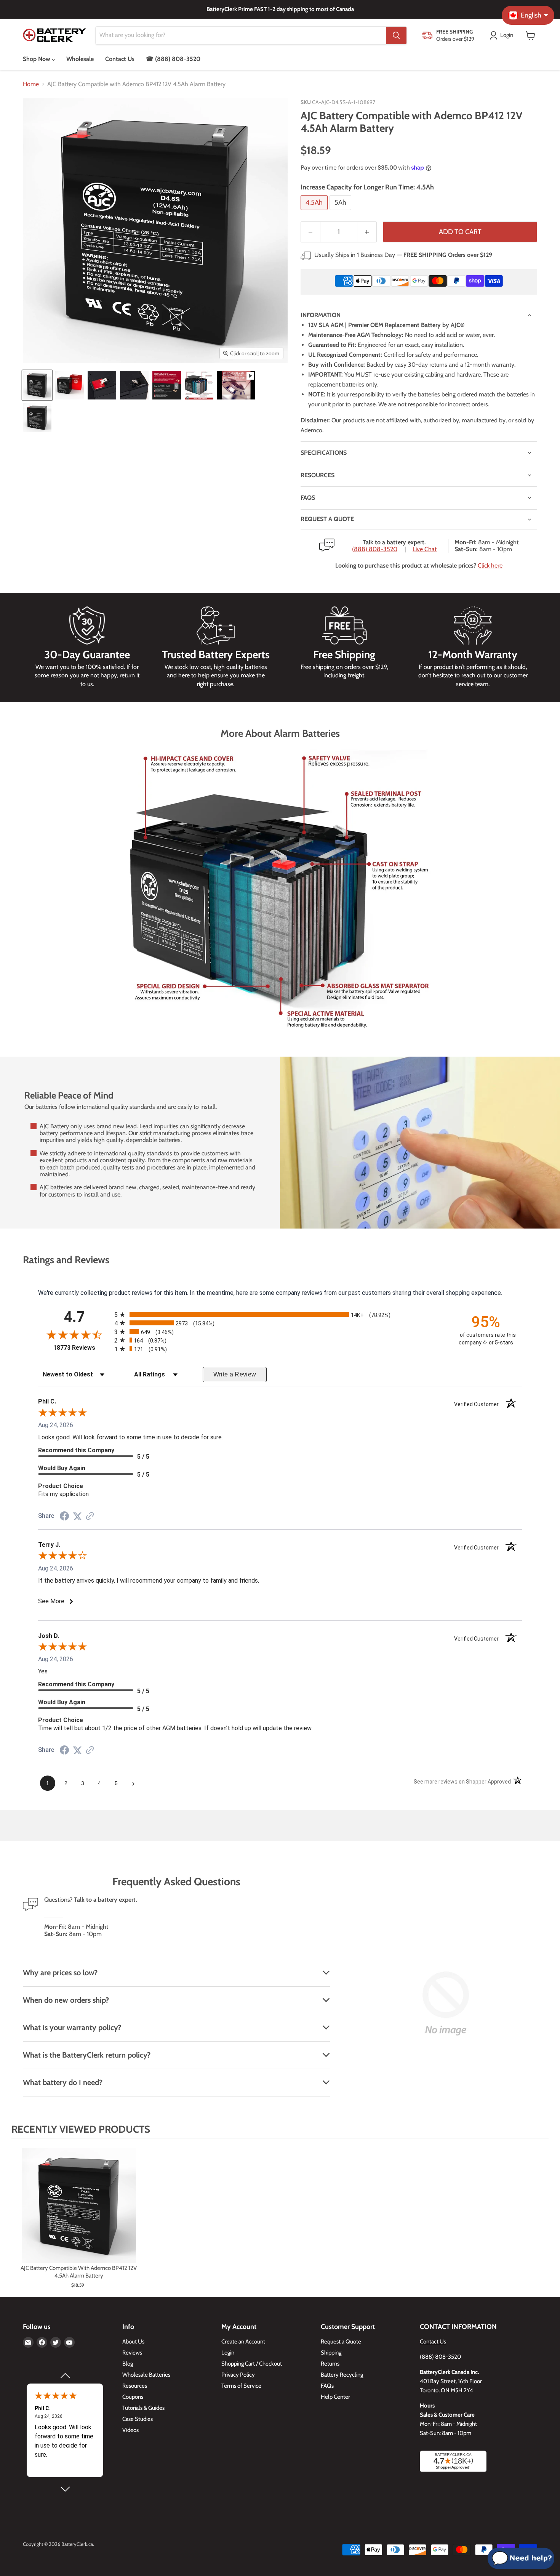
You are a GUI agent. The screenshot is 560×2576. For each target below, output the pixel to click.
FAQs (308, 498)
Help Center (335, 2397)
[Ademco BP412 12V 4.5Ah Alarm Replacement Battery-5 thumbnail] (167, 385)
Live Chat (425, 549)
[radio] (280, 1314)
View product (79, 2213)
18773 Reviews (82, 1348)
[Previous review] (65, 2376)
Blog (128, 2364)
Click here (490, 565)
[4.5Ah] (315, 212)
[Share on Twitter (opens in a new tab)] (77, 1516)
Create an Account (243, 2342)
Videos (130, 2430)
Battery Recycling (342, 2375)
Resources (318, 475)
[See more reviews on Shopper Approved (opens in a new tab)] (90, 1517)
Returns (330, 2364)
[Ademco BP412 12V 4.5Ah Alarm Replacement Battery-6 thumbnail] (199, 385)
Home (31, 84)
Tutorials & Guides (143, 2408)
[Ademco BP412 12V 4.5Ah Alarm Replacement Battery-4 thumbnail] (134, 385)
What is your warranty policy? (72, 2027)
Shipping (331, 2353)
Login (228, 2353)
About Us (133, 2342)
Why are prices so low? (60, 1973)
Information (321, 315)
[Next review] (65, 2489)
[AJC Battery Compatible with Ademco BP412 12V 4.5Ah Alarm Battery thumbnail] (37, 418)
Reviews (132, 2353)
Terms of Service (241, 2386)
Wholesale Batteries (146, 2375)
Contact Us (120, 59)
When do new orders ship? (66, 2000)
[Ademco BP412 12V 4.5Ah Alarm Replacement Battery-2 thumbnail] (70, 385)
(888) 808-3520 (375, 549)
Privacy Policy (238, 2375)
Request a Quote (341, 2342)
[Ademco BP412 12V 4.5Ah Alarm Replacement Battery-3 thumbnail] (102, 385)
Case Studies (138, 2419)
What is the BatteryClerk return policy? (87, 2055)
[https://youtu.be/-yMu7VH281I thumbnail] (236, 385)
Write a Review (235, 1374)
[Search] (396, 35)
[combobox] (241, 35)
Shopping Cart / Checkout (252, 2364)
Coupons (133, 2397)
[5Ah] (341, 212)
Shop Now (37, 59)
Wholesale (80, 59)
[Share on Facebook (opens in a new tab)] (64, 1517)
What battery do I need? (63, 2082)
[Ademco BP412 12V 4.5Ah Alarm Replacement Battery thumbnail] (37, 385)
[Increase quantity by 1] (367, 232)
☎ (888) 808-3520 (173, 59)
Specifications (324, 453)
